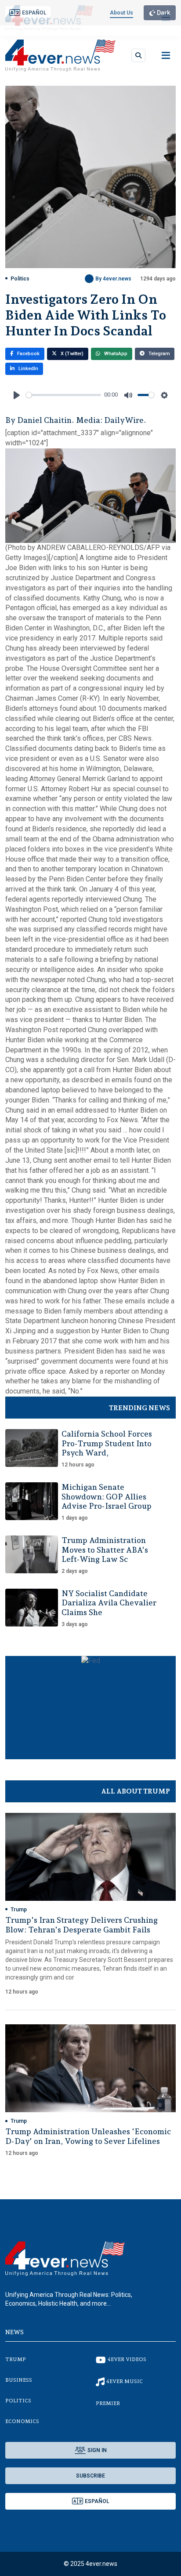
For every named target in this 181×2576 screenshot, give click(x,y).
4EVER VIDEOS (127, 2359)
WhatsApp (115, 354)
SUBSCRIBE (90, 2476)
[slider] (63, 395)
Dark (163, 13)
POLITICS (18, 2401)
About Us (121, 13)
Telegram (159, 354)
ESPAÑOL (34, 13)
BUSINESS (19, 2380)
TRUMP (16, 2359)
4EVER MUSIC (125, 2381)
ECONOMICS (22, 2421)
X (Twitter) (71, 354)
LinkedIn (28, 369)
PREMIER (108, 2403)
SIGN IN (97, 2450)
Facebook (28, 354)
